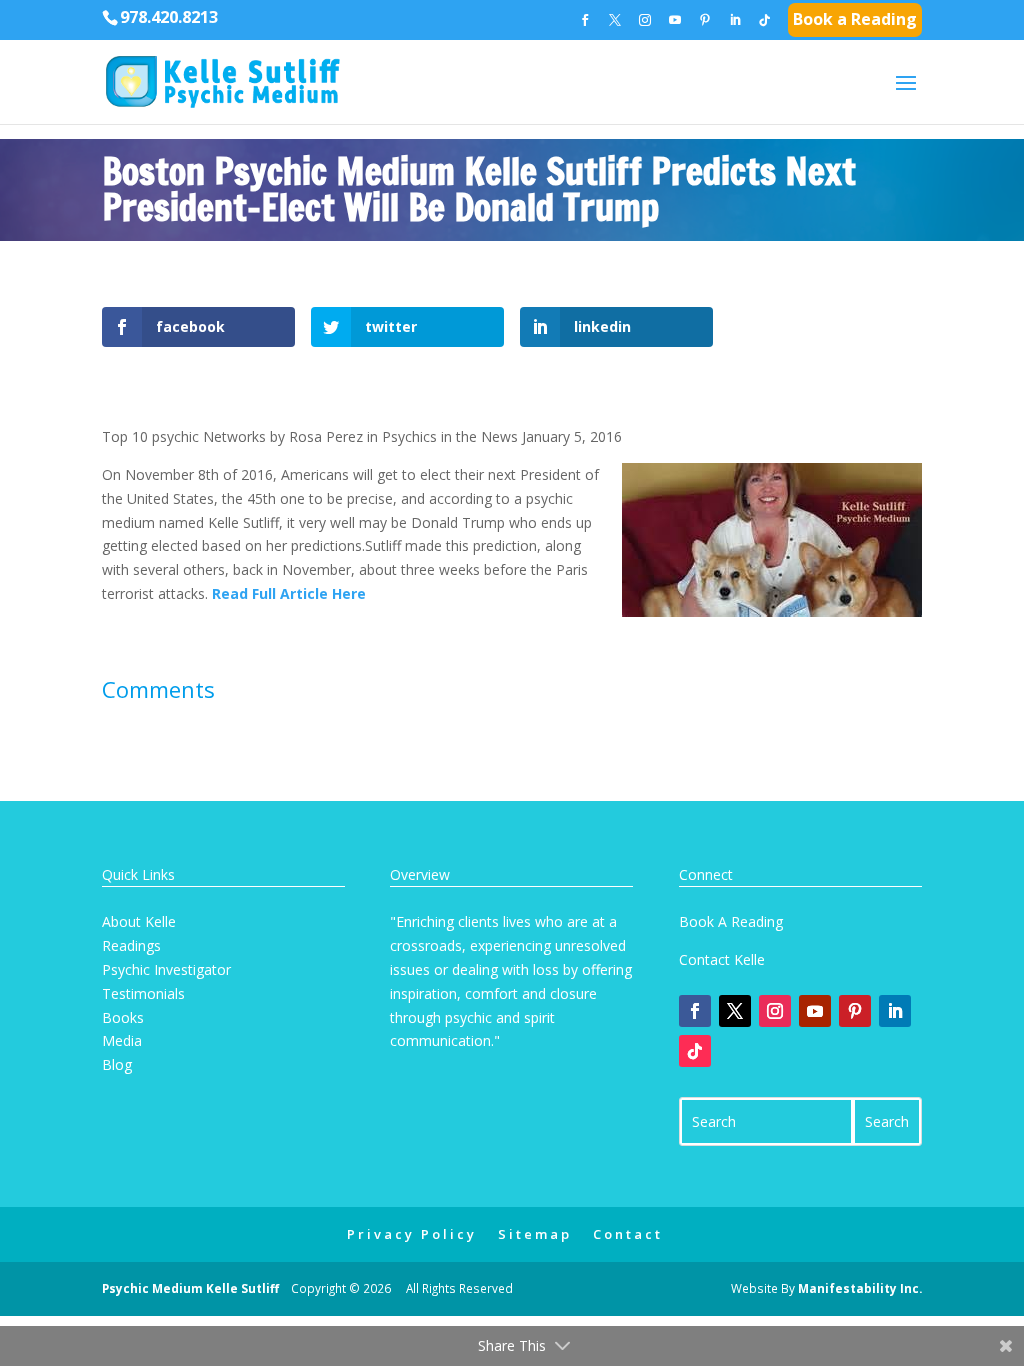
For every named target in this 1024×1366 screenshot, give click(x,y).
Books (123, 1017)
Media (122, 1040)
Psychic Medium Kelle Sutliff (190, 1288)
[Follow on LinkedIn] (895, 1011)
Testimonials (143, 993)
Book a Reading (855, 21)
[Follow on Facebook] (695, 1011)
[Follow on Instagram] (775, 1011)
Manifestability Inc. (860, 1288)
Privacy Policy (412, 1234)
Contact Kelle (722, 959)
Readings (131, 945)
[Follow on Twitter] (735, 1011)
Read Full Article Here (289, 593)
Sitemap (535, 1234)
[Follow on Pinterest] (855, 1011)
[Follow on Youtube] (815, 1011)
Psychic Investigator (166, 969)
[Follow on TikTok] (695, 1051)
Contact (628, 1234)
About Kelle (139, 921)
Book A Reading (731, 921)
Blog (117, 1064)
